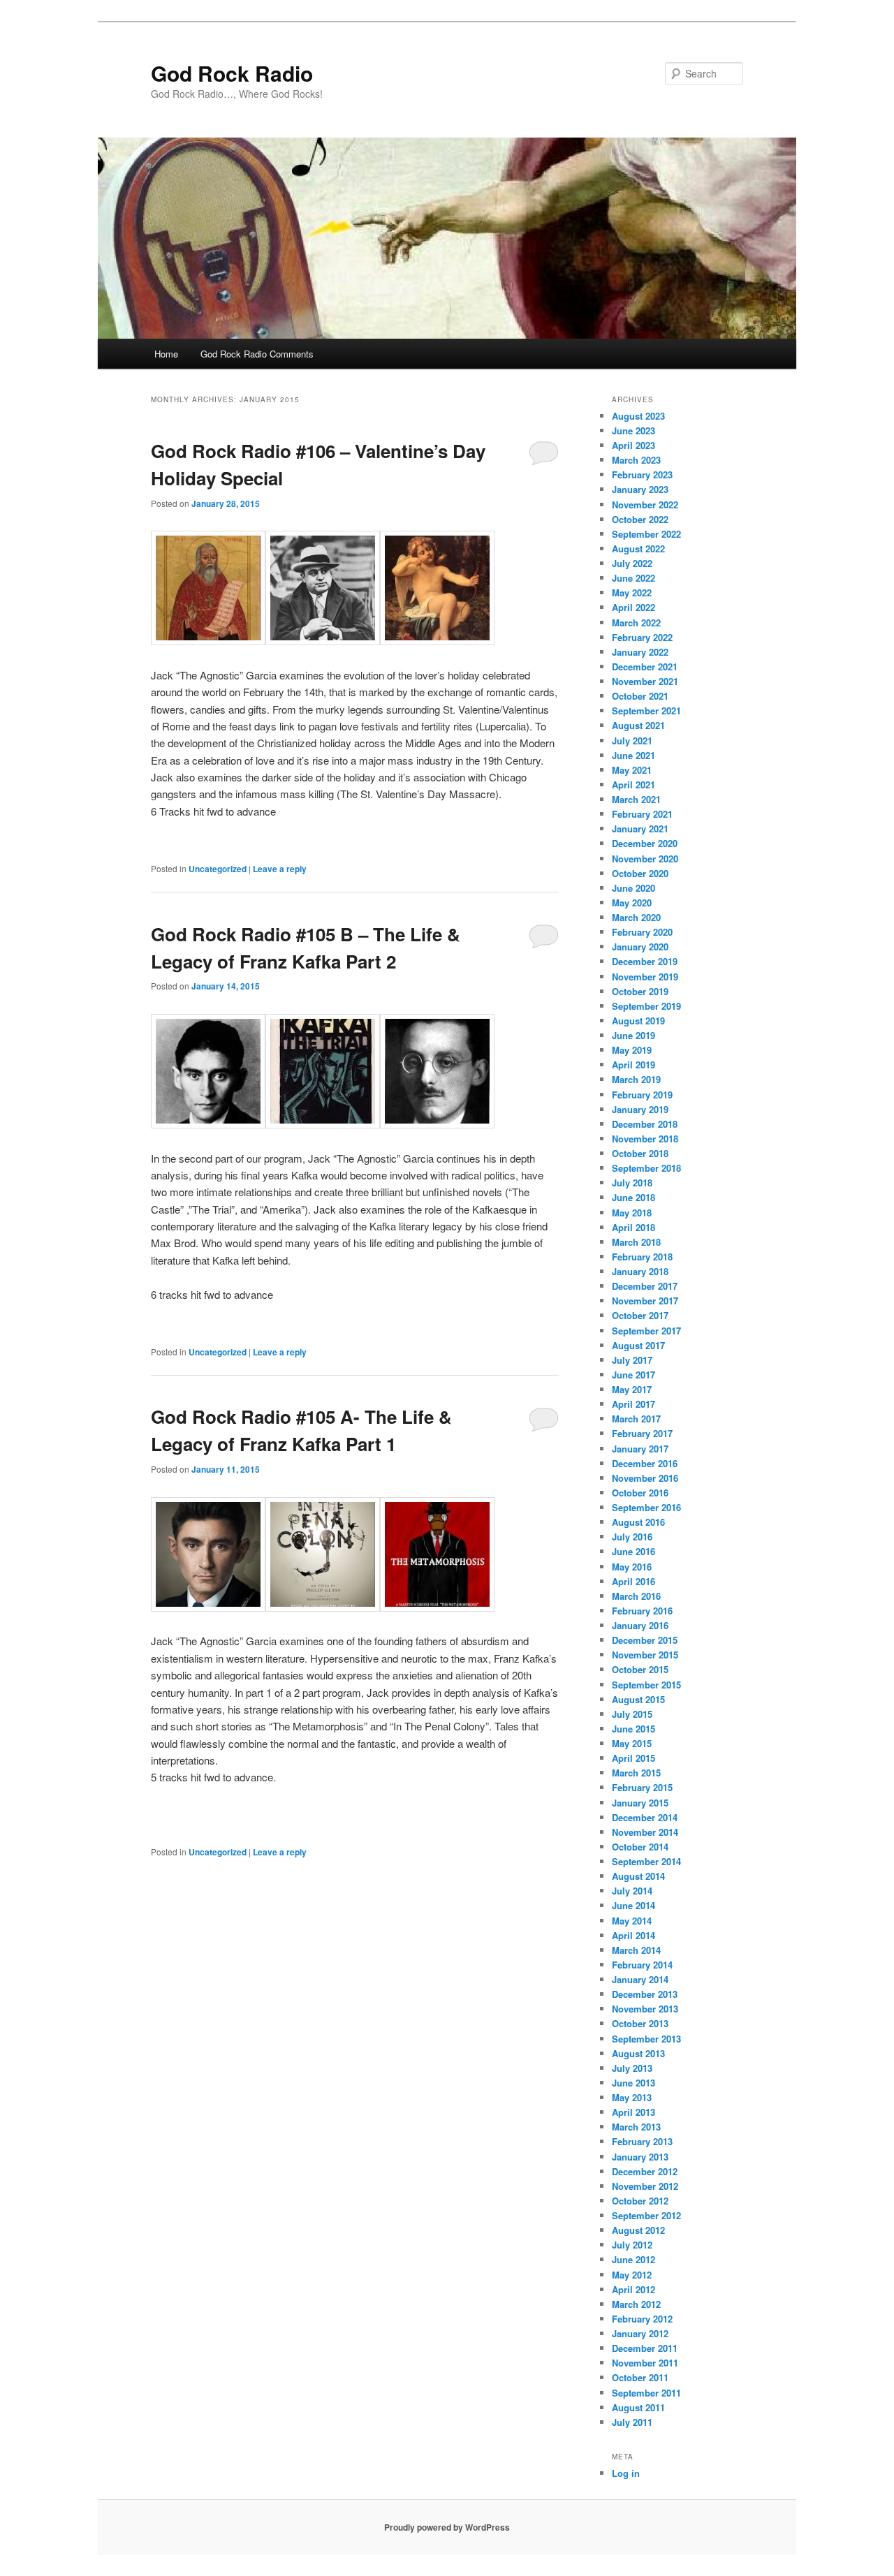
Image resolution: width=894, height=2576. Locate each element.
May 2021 (632, 770)
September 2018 (646, 1168)
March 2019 (636, 1079)
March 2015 (636, 1773)
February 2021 (642, 814)
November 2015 (645, 1655)
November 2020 (645, 859)
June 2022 (633, 578)
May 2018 (632, 1213)
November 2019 (645, 977)
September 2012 (646, 2215)
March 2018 (636, 1242)
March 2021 (636, 799)
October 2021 (640, 696)
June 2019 (633, 1035)
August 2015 (638, 1699)
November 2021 (645, 681)
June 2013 (633, 2083)
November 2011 (645, 2363)
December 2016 (645, 1463)
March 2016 (636, 1596)
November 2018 (645, 1139)
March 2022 (636, 623)
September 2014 (646, 1861)
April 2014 (633, 1935)
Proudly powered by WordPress (447, 2527)
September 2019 (646, 1006)
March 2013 (636, 2127)
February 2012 (642, 2319)
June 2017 (633, 1375)
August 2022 (638, 549)
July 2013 (632, 2068)
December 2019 (645, 961)
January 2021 (640, 829)
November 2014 (645, 1832)
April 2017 (633, 1404)
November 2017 (645, 1301)
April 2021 (633, 785)
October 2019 (640, 991)
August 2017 (638, 1345)
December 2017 (645, 1286)
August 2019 (638, 1021)
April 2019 (633, 1065)
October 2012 (640, 2201)
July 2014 (632, 1891)
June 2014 (633, 1905)
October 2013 (640, 2023)
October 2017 (640, 1315)
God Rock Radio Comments (257, 354)
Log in (626, 2473)
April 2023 (633, 445)
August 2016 (638, 1522)
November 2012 (645, 2186)
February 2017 (642, 1433)
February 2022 (642, 637)
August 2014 (638, 1876)
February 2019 (642, 1095)
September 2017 (646, 1331)
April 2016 (633, 1581)
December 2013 (645, 1994)
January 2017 (640, 1449)
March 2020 (636, 917)
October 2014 (640, 1847)
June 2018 (633, 1197)
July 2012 (632, 2245)
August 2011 (638, 2407)
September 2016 (646, 1507)
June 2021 (633, 755)
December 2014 (645, 1817)
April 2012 (633, 2289)
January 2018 (640, 1271)
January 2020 (640, 947)
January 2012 (640, 2333)
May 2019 (632, 1050)
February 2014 (642, 1965)
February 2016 (642, 1611)
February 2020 (642, 932)
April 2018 (633, 1227)
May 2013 (632, 2097)
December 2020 (645, 843)
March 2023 (636, 460)
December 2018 (645, 1124)
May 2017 (632, 1389)
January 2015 (640, 1803)
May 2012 (632, 2275)
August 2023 (638, 416)
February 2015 (642, 1787)
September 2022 (646, 534)
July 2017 (632, 1360)
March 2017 (636, 1419)
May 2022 (632, 593)
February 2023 (642, 474)
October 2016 (640, 1493)
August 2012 (638, 2230)
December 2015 (645, 1640)
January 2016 (640, 1625)
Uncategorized (218, 869)
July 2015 (632, 1714)
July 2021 (632, 741)
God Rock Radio (232, 73)
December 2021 (645, 667)
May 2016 (632, 1567)
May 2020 (632, 903)
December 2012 (645, 2171)
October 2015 (640, 1669)
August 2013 (638, 2053)
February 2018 (642, 1257)
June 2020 (633, 888)
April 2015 (633, 1758)
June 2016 (633, 1551)
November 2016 (645, 1478)
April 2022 (633, 607)
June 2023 (633, 430)
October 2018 (640, 1153)
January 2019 (640, 1109)
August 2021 (638, 725)
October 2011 (640, 2377)
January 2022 (640, 652)
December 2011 (645, 2348)
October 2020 (640, 873)
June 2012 (633, 2259)
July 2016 (632, 1537)
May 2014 (632, 1921)
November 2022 (645, 505)
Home (166, 354)
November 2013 (645, 2009)
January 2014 (640, 1979)
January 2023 (640, 489)
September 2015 (646, 1685)
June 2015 (633, 1729)
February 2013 (642, 2141)
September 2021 (646, 711)
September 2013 (646, 2039)
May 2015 (632, 1743)
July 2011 (632, 2422)
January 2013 (640, 2157)
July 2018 (632, 1183)
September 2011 (646, 2393)
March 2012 (636, 2304)
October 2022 (640, 519)
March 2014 (636, 1950)
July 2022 (632, 563)
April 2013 (633, 2112)
